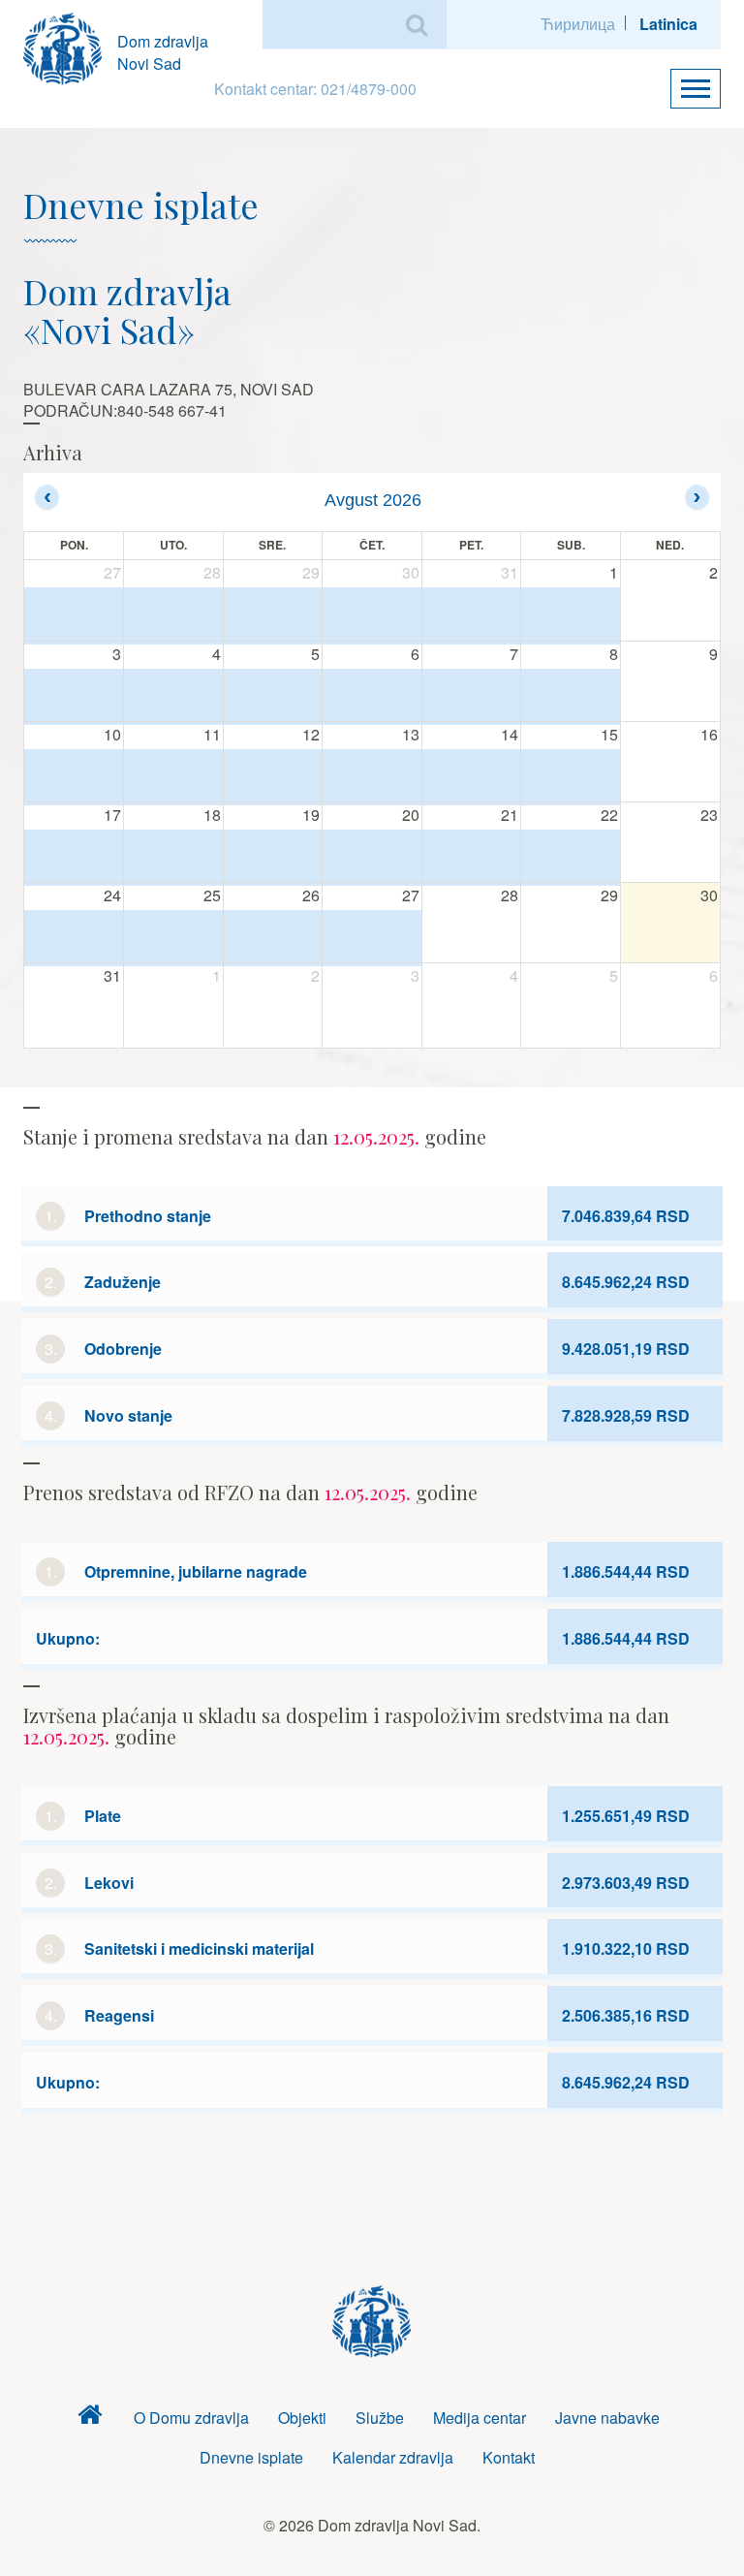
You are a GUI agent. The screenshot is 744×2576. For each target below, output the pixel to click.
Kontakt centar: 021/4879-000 (315, 89)
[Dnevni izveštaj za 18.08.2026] (173, 857)
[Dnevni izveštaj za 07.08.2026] (472, 696)
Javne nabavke (607, 2418)
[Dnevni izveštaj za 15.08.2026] (571, 777)
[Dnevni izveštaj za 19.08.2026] (273, 857)
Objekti (302, 2418)
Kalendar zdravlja (393, 2457)
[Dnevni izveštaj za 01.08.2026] (571, 615)
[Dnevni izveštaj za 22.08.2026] (571, 857)
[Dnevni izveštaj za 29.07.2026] (273, 615)
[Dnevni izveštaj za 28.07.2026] (173, 615)
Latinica (668, 24)
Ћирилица (578, 24)
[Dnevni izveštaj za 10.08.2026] (74, 777)
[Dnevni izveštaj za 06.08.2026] (372, 696)
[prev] (47, 497)
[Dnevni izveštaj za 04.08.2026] (173, 696)
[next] (697, 497)
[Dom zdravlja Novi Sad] (70, 46)
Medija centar (480, 2418)
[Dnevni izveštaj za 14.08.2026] (472, 777)
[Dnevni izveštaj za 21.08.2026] (472, 857)
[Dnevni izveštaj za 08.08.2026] (571, 696)
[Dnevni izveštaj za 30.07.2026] (372, 615)
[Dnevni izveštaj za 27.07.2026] (74, 615)
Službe (380, 2418)
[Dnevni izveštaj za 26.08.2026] (273, 938)
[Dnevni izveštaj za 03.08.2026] (74, 696)
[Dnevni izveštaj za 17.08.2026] (74, 857)
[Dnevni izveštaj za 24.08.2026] (74, 938)
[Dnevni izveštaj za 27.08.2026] (372, 938)
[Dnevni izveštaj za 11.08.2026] (173, 777)
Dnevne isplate (251, 2457)
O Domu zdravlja (191, 2418)
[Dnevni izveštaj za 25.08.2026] (173, 938)
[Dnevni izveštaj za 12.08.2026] (273, 777)
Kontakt (509, 2457)
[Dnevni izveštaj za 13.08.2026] (372, 777)
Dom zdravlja (90, 2419)
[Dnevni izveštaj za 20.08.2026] (372, 857)
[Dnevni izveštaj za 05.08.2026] (273, 696)
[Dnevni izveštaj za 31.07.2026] (472, 615)
